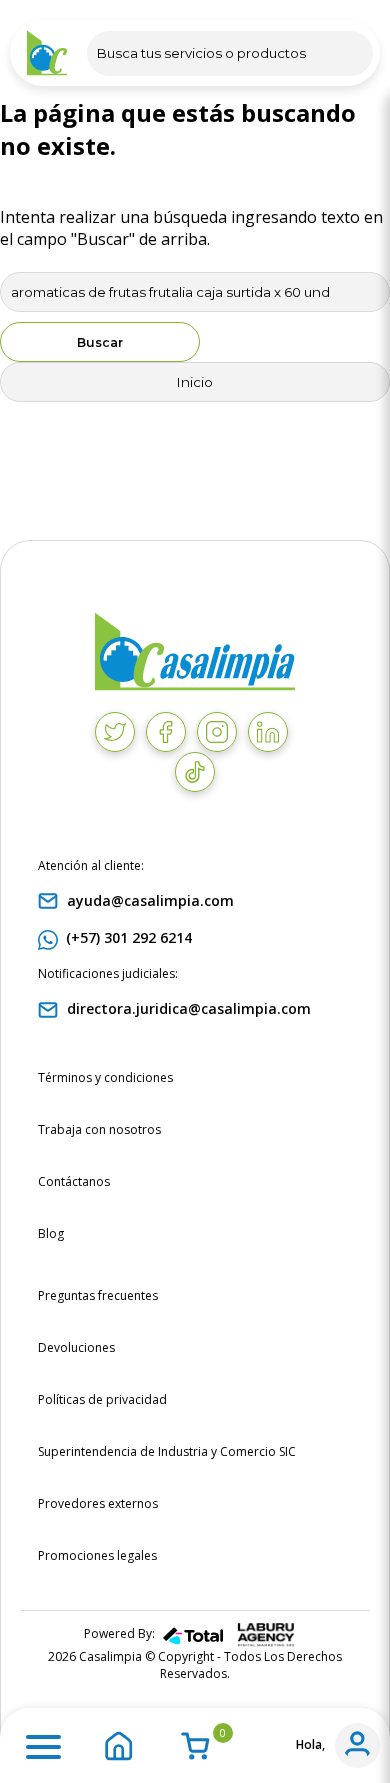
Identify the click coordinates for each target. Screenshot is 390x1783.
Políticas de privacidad (102, 1399)
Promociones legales (97, 1555)
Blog (51, 1233)
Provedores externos (98, 1503)
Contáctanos (74, 1181)
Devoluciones (76, 1347)
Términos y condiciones (105, 1077)
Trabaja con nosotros (99, 1129)
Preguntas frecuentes (98, 1295)
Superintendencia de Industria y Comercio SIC (167, 1451)
